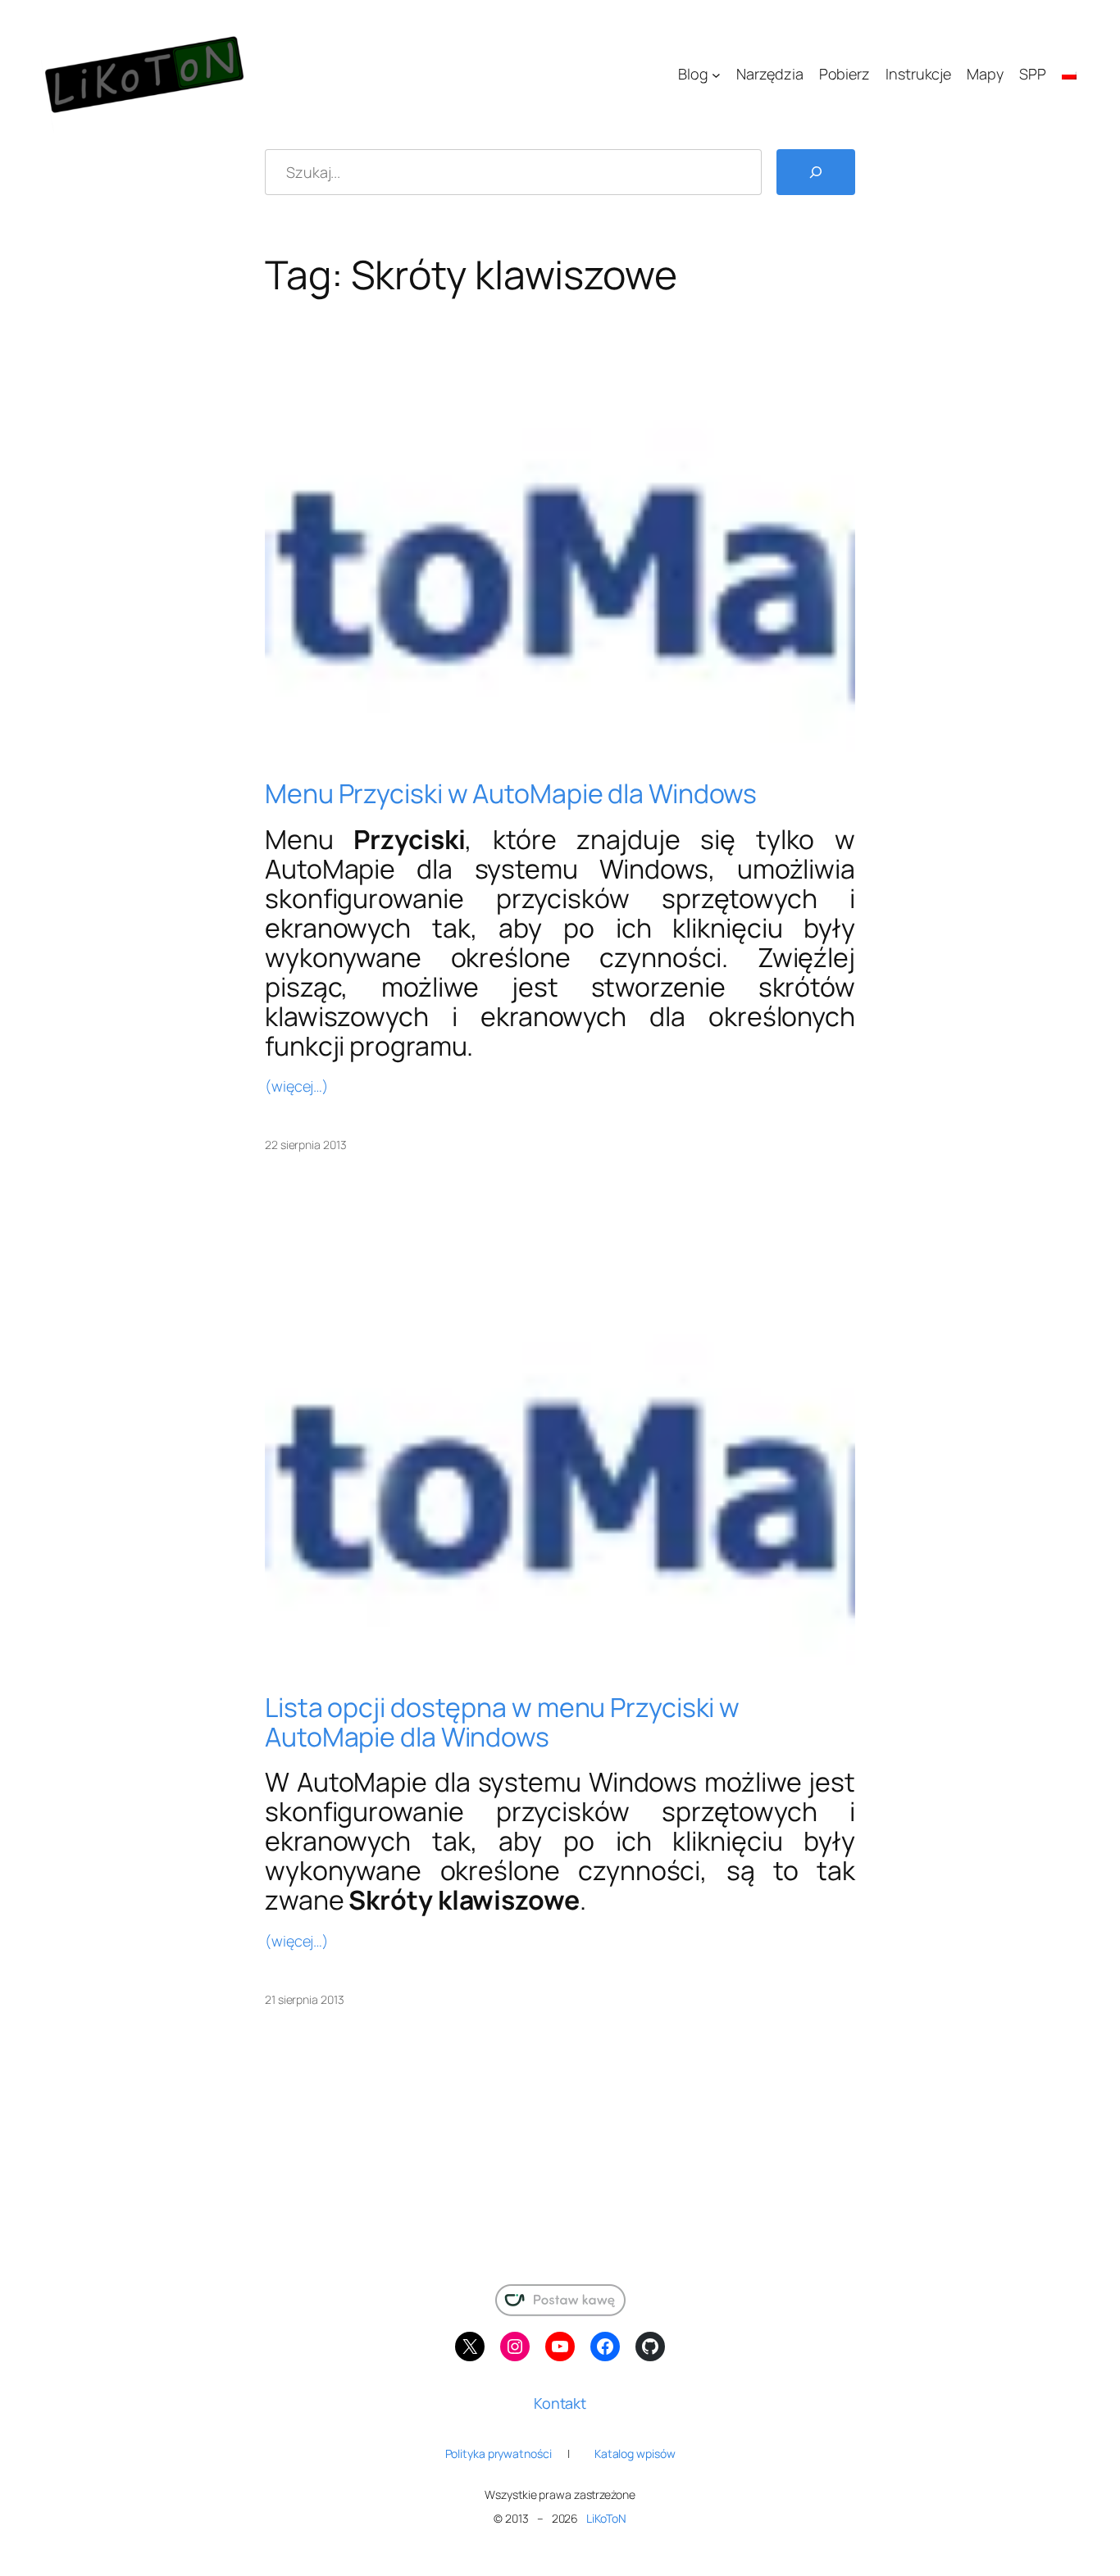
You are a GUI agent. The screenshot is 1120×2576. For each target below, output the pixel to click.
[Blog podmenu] (716, 75)
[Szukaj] (816, 172)
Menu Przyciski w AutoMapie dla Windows (511, 793)
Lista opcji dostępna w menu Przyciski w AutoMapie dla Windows (502, 1722)
